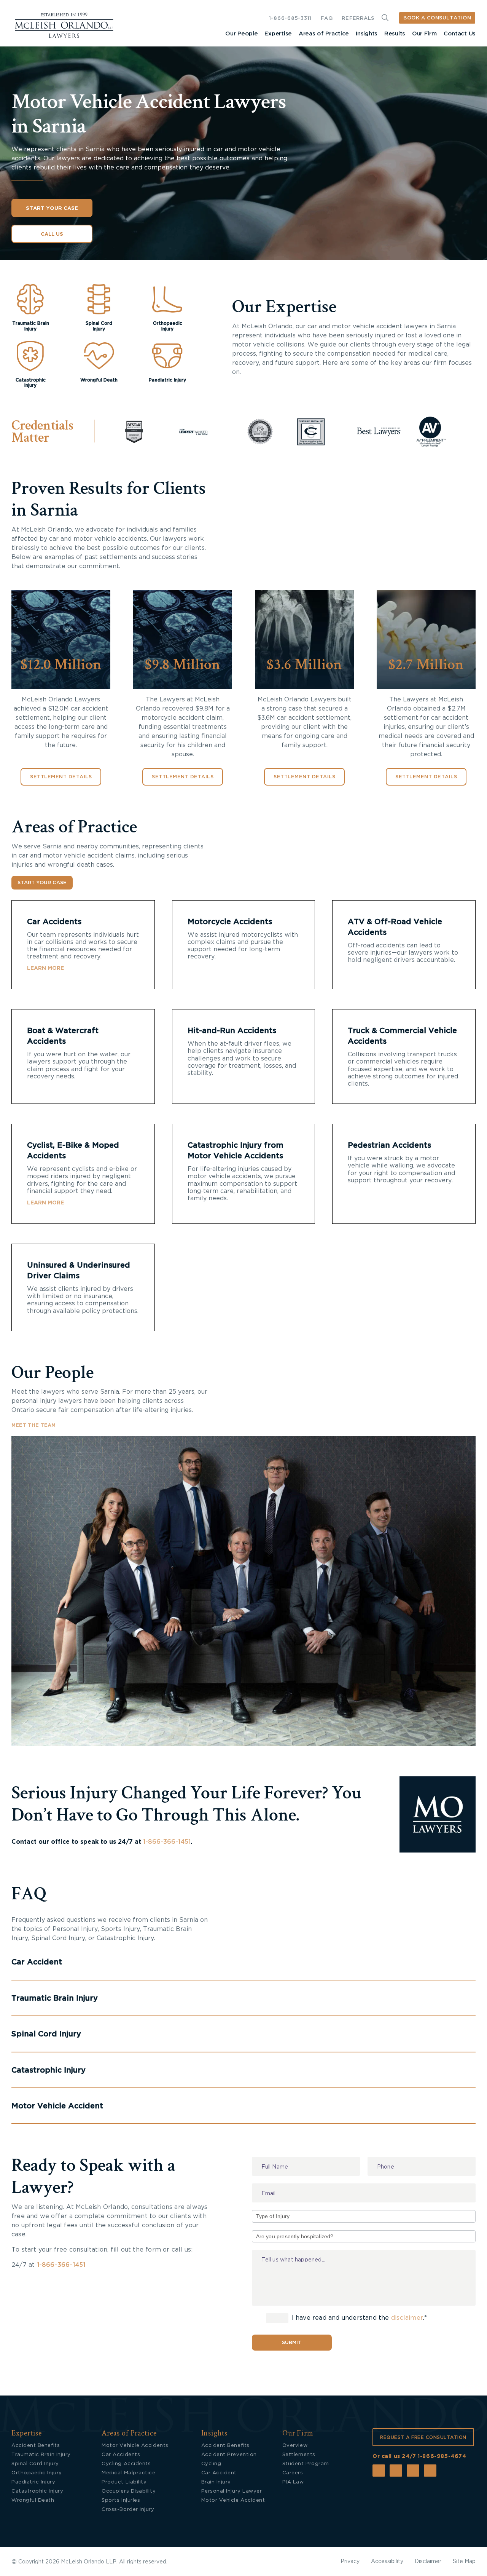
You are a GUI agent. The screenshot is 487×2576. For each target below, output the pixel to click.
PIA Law (293, 2482)
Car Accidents (54, 922)
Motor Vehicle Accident (233, 2500)
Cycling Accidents (126, 2464)
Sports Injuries (121, 2500)
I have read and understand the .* (359, 2318)
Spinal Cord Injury (35, 2464)
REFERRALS (358, 18)
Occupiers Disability (129, 2491)
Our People (241, 34)
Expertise (278, 34)
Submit (292, 2343)
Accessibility (387, 2562)
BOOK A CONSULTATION (437, 18)
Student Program (306, 2464)
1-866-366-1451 (167, 1842)
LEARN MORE (45, 968)
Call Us (52, 234)
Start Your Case (52, 208)
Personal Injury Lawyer (232, 2491)
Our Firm (424, 34)
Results (395, 34)
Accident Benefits (36, 2446)
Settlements (299, 2455)
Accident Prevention (229, 2455)
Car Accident (219, 2473)
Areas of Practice (324, 34)
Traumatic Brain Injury (41, 2455)
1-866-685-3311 (290, 18)
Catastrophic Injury (37, 2491)
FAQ (327, 18)
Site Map (464, 2562)
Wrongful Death (33, 2500)
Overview (295, 2446)
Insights (367, 34)
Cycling (211, 2464)
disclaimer (407, 2318)
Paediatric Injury (33, 2482)
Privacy (350, 2562)
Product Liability (124, 2482)
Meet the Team (33, 1425)
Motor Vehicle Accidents (135, 2446)
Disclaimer (428, 2562)
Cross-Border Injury (128, 2510)
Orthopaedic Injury (37, 2473)
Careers (293, 2473)
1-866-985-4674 (442, 2456)
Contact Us (460, 34)
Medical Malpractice (128, 2473)
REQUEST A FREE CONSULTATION (423, 2437)
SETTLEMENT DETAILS (61, 777)
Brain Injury (216, 2482)
